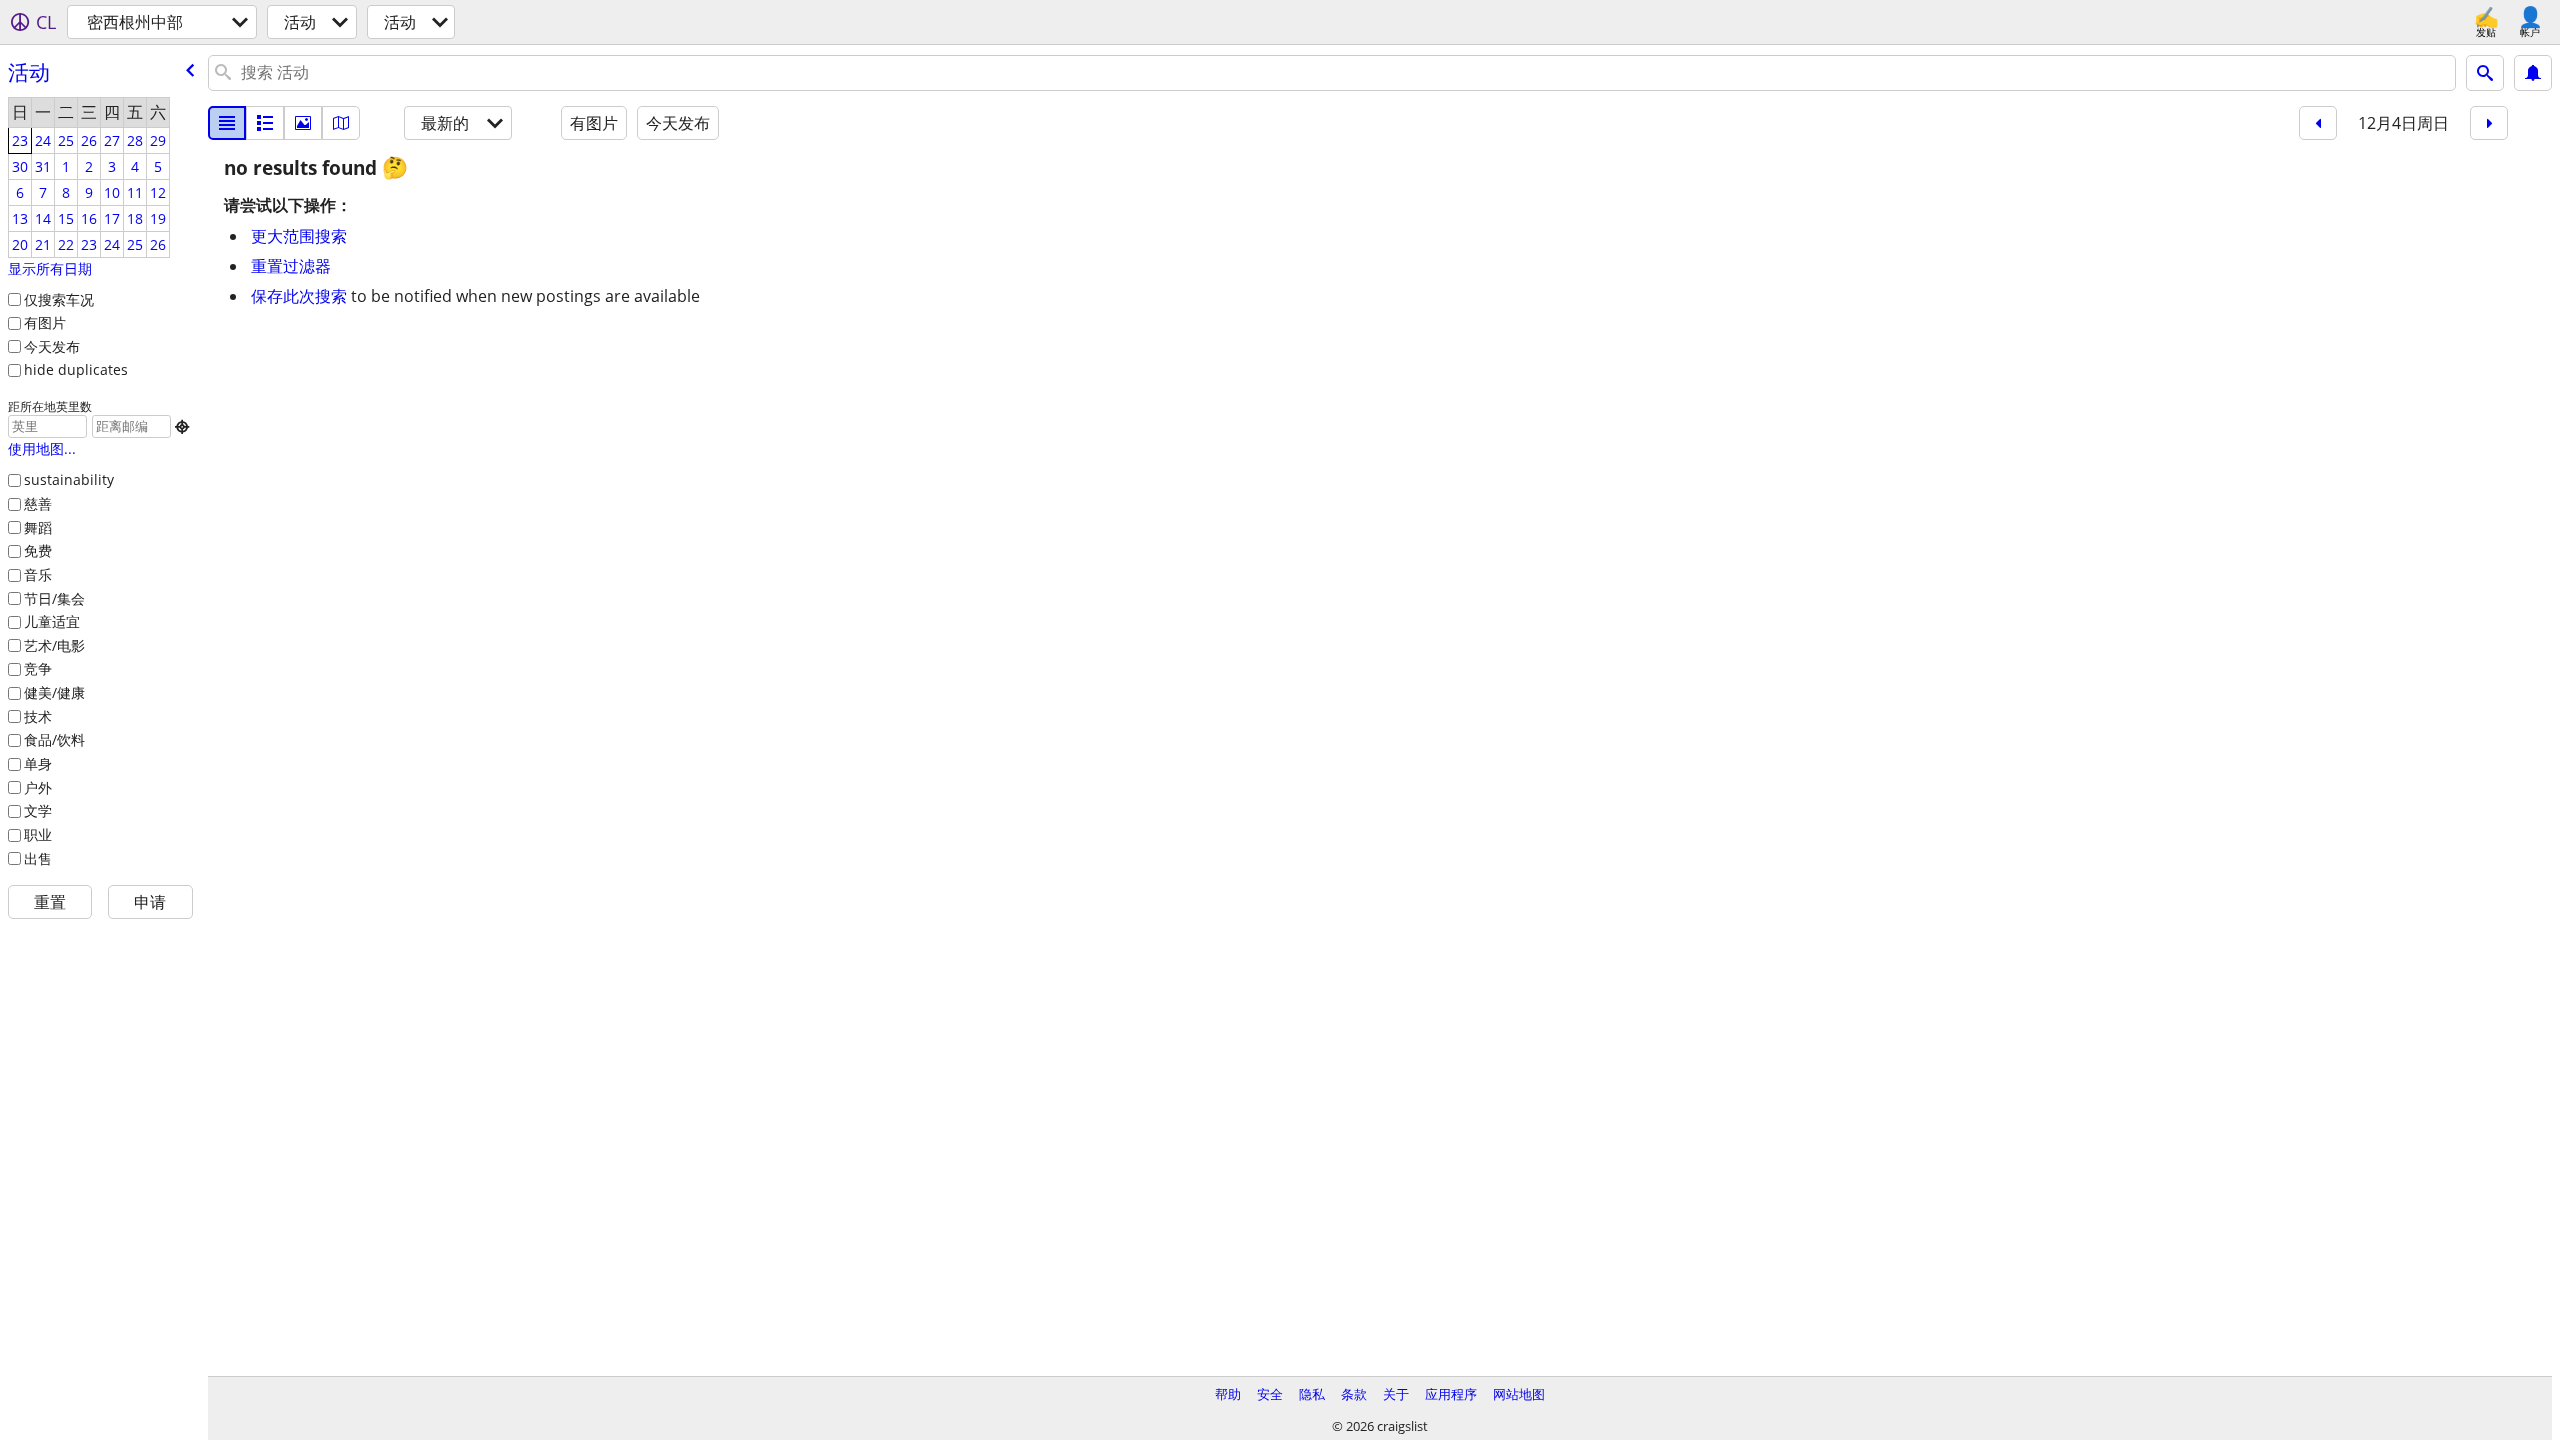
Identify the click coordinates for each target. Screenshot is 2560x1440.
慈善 (38, 503)
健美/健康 (54, 692)
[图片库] (303, 123)
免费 (38, 550)
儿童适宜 (52, 621)
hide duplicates (76, 369)
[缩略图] (265, 123)
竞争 (38, 668)
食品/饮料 (54, 739)
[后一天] (2489, 123)
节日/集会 (54, 598)
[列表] (227, 123)
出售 (38, 858)
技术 (38, 716)
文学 (38, 810)
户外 (38, 787)
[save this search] (2533, 73)
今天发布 (52, 346)
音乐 (38, 574)
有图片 (45, 322)
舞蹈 (38, 527)
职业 (38, 834)
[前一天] (2318, 123)
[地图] (341, 123)
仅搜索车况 (59, 299)
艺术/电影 (54, 645)
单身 (38, 763)
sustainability (69, 479)
